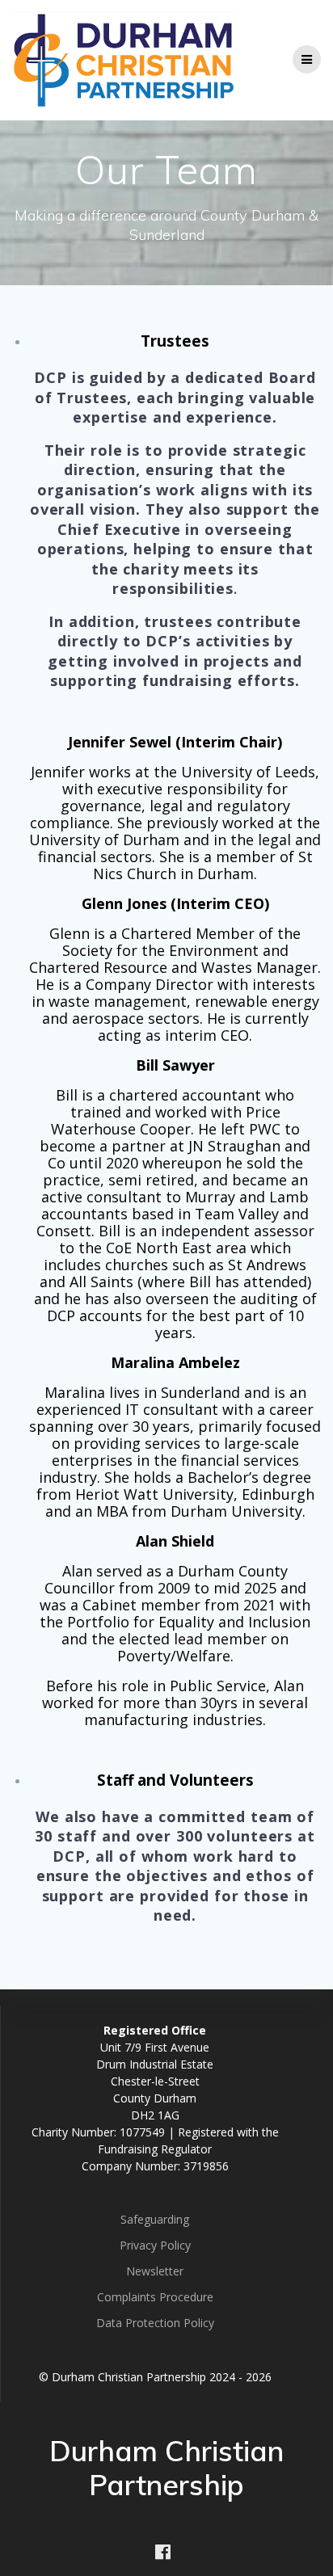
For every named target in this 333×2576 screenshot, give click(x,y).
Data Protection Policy (155, 2323)
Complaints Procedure (155, 2297)
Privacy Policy (155, 2245)
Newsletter (155, 2271)
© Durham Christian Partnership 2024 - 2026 (155, 2377)
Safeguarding (155, 2219)
